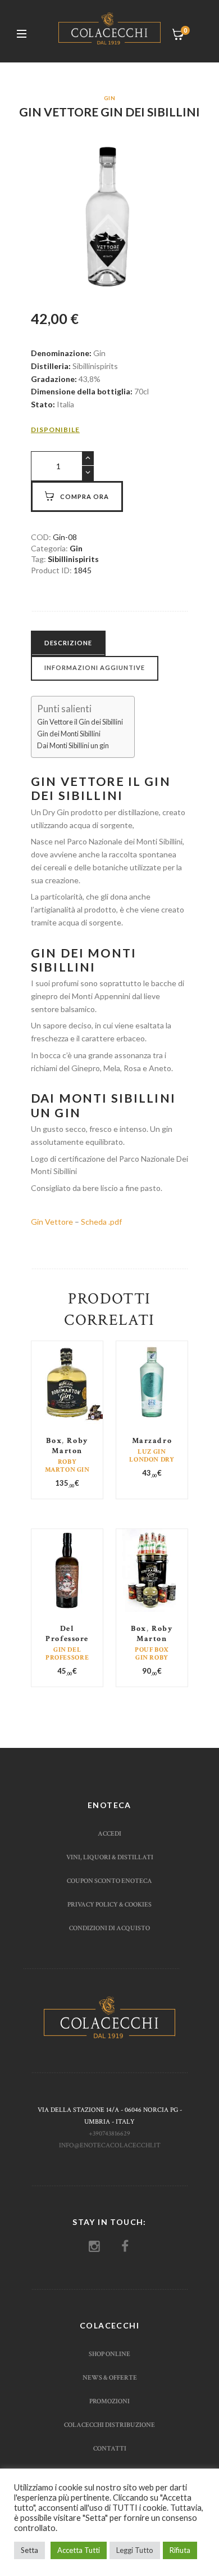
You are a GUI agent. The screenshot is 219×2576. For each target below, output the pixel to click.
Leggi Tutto (135, 2550)
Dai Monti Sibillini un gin (73, 746)
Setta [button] (29, 2550)
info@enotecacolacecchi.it (110, 2145)
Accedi (109, 1833)
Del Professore (67, 1634)
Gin (109, 98)
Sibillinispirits (73, 559)
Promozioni (109, 2401)
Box (54, 1441)
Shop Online (109, 2354)
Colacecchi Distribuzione (109, 2425)
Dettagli (67, 1398)
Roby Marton (70, 1446)
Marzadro (152, 1441)
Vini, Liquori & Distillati (110, 1857)
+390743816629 (109, 2133)
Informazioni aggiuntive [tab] (95, 667)
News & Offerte (110, 2377)
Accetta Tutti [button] (79, 2550)
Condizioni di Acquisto (109, 1928)
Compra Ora (68, 1405)
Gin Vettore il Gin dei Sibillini (80, 722)
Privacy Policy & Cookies (109, 1904)
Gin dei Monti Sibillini (69, 734)
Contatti (110, 2448)
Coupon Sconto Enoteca (109, 1881)
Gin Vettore (52, 1222)
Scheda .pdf (101, 1222)
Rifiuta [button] (180, 2550)
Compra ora (85, 496)
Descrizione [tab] (68, 643)
